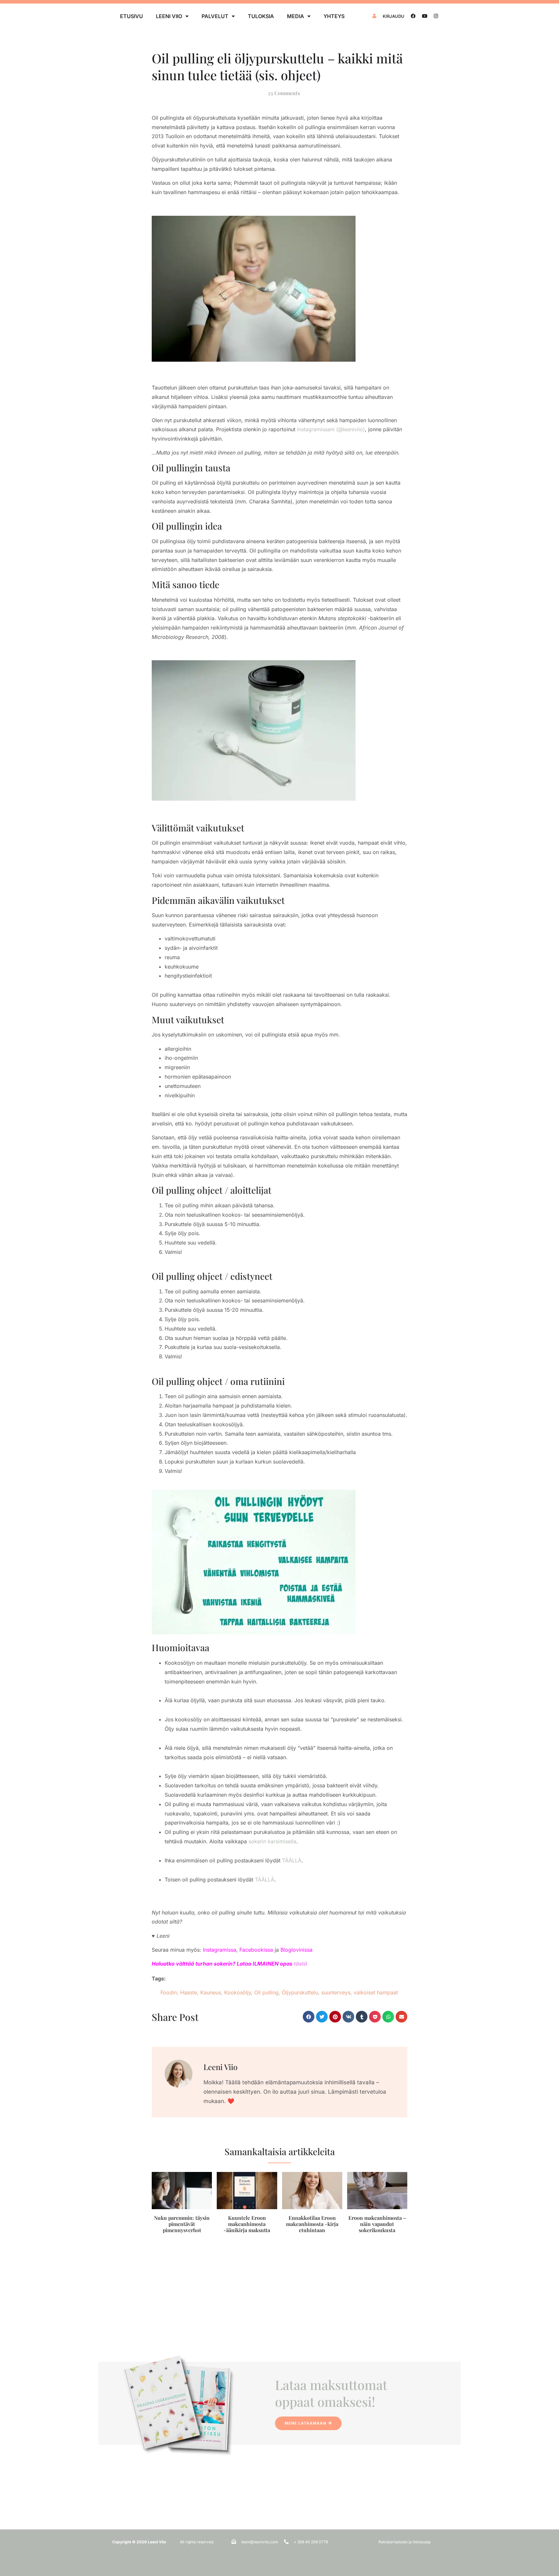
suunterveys (336, 1992)
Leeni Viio (169, 16)
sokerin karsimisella (272, 1841)
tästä (300, 1964)
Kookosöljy (238, 1992)
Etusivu (132, 16)
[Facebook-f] (413, 16)
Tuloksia (261, 16)
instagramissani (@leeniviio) (331, 429)
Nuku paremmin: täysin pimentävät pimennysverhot (182, 2224)
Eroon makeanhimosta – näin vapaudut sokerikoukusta (377, 2224)
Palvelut (215, 16)
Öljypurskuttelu (300, 1992)
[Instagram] (436, 16)
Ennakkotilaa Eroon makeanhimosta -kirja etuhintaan (312, 2224)
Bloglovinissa (296, 1950)
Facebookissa (256, 1950)
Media (296, 16)
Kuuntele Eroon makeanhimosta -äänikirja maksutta (247, 2224)
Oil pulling (266, 1992)
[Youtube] (425, 16)
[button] (309, 2017)
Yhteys (334, 16)
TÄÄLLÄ (292, 1860)
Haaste (189, 1992)
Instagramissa (219, 1950)
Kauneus (211, 1992)
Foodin (169, 1992)
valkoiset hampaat (376, 1992)
